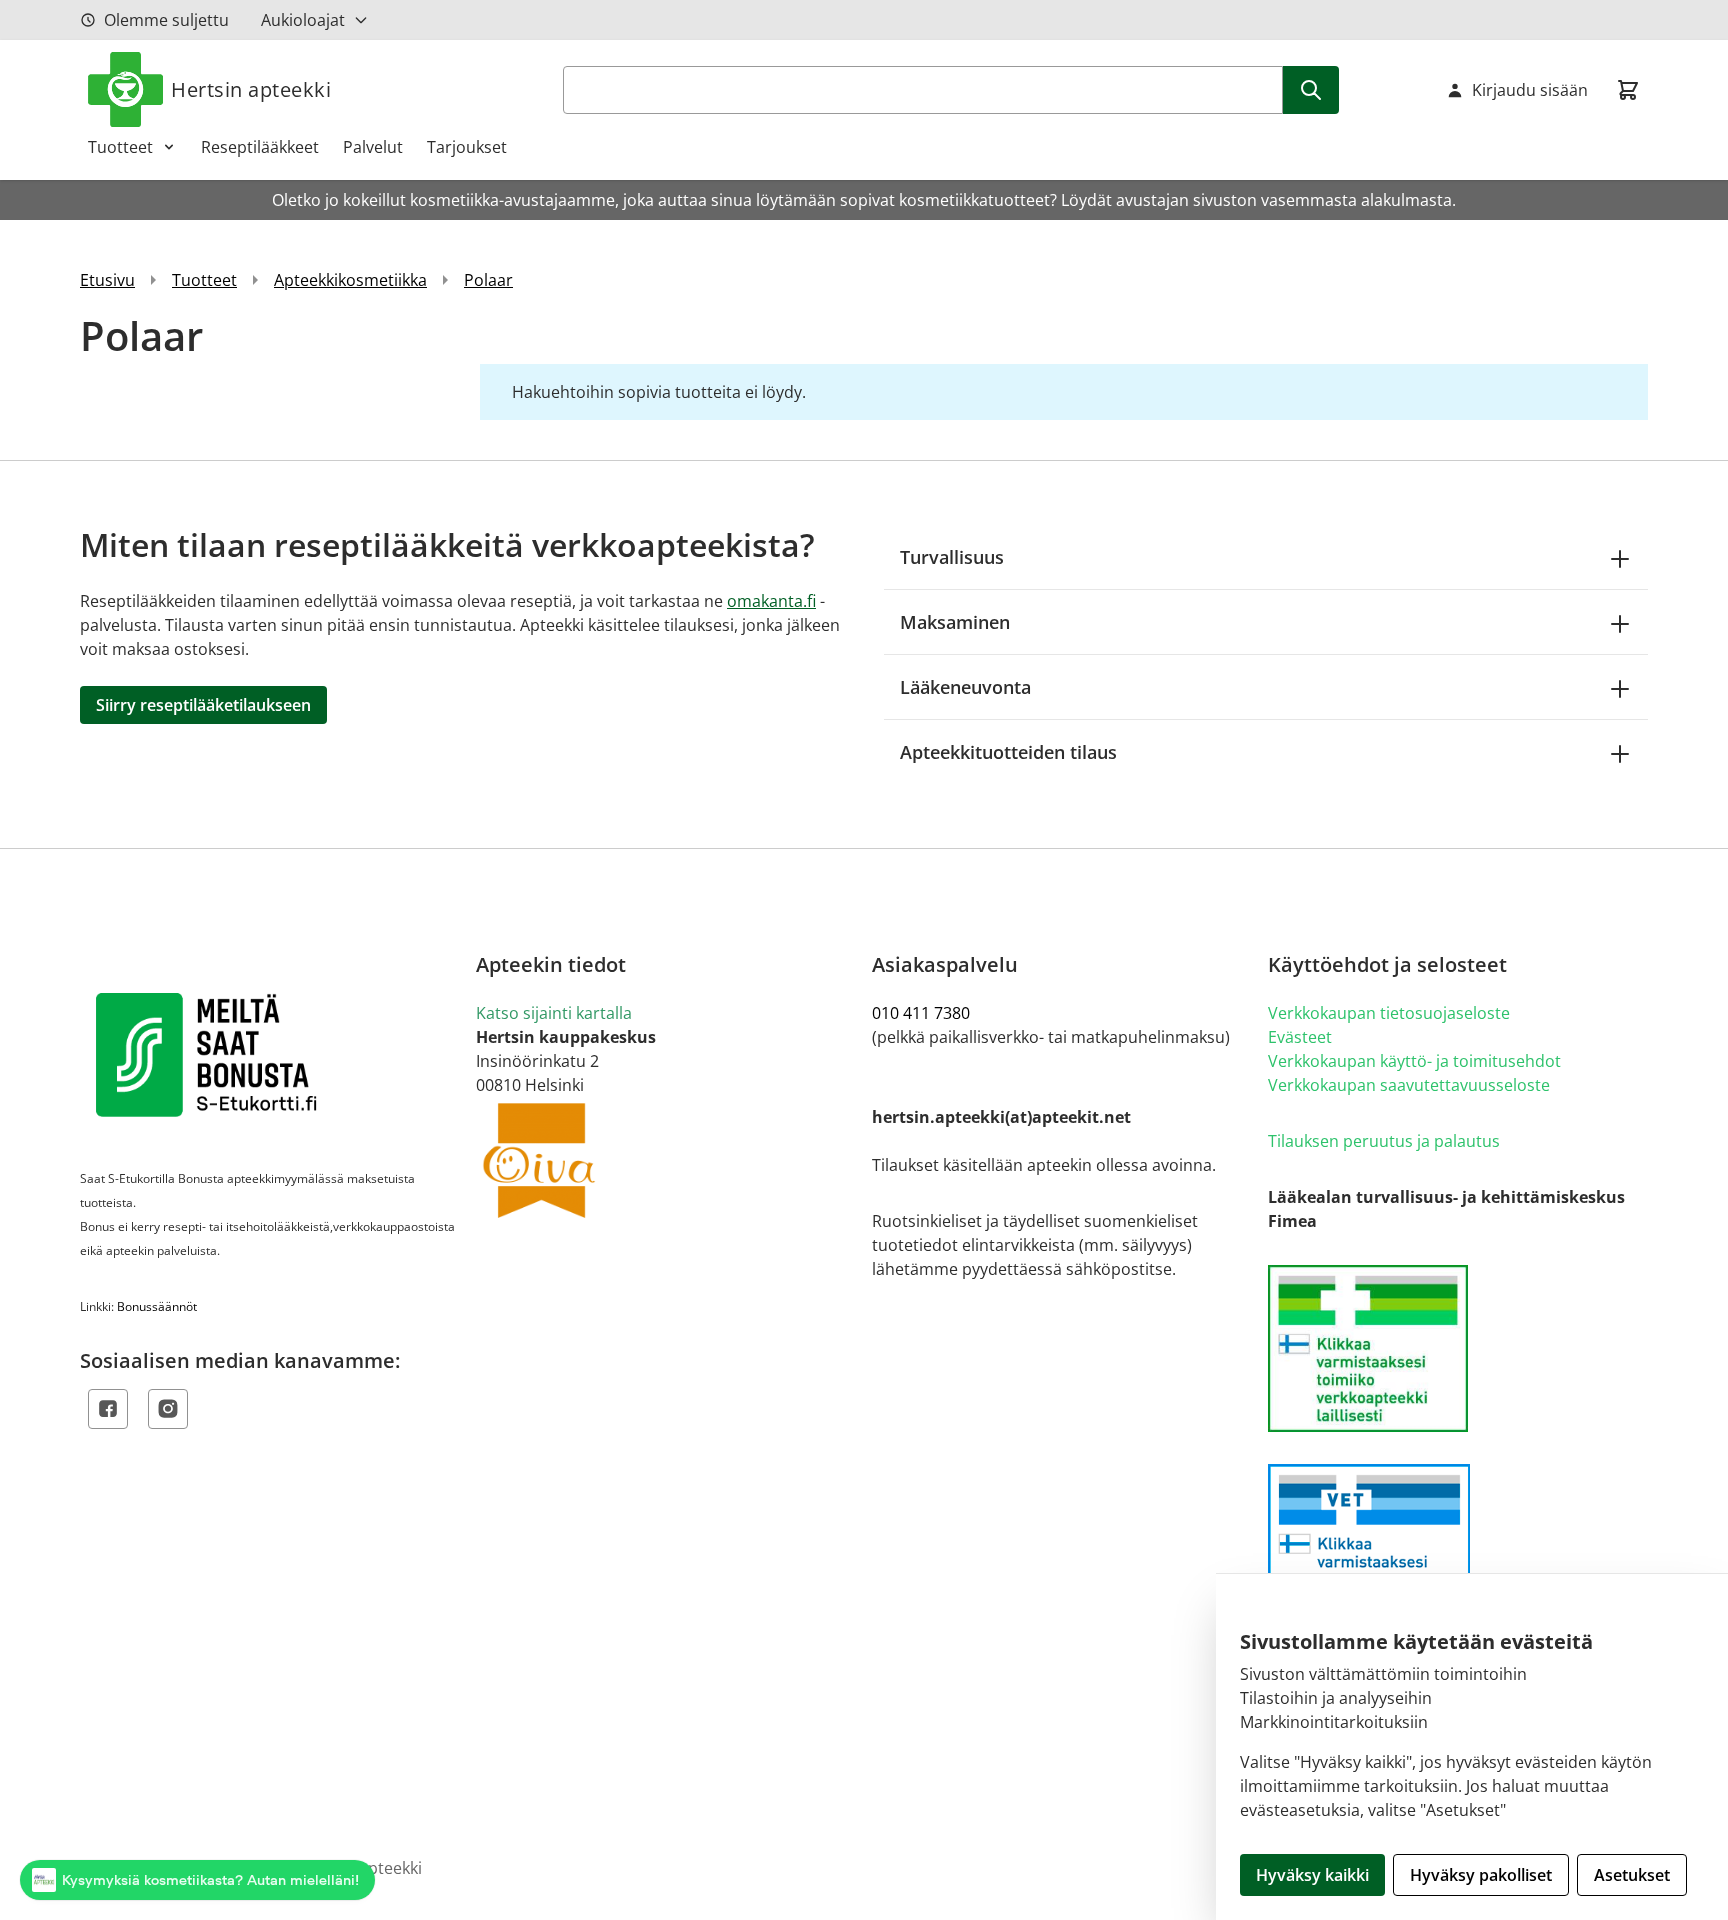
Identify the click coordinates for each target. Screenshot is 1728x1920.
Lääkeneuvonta (965, 687)
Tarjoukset (467, 147)
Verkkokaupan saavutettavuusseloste (1409, 1085)
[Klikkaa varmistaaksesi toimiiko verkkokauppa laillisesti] (1458, 1348)
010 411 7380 (921, 1013)
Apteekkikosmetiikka (350, 280)
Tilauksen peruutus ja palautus (1384, 1141)
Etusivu (107, 280)
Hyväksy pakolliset (1481, 1875)
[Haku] (1311, 90)
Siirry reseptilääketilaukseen (203, 705)
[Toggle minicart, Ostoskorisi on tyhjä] (1628, 90)
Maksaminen (955, 622)
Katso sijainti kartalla (554, 1013)
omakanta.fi (771, 601)
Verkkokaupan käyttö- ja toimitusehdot (1414, 1061)
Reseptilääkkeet (260, 147)
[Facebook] (108, 1409)
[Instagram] (168, 1409)
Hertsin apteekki (251, 89)
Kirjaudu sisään (1530, 90)
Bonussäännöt (157, 1306)
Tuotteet (120, 147)
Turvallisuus (952, 557)
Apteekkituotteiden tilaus (1008, 752)
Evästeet (1300, 1037)
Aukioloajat (303, 20)
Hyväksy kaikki (1312, 1875)
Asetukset (1632, 1875)
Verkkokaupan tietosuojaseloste (1389, 1013)
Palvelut (373, 147)
